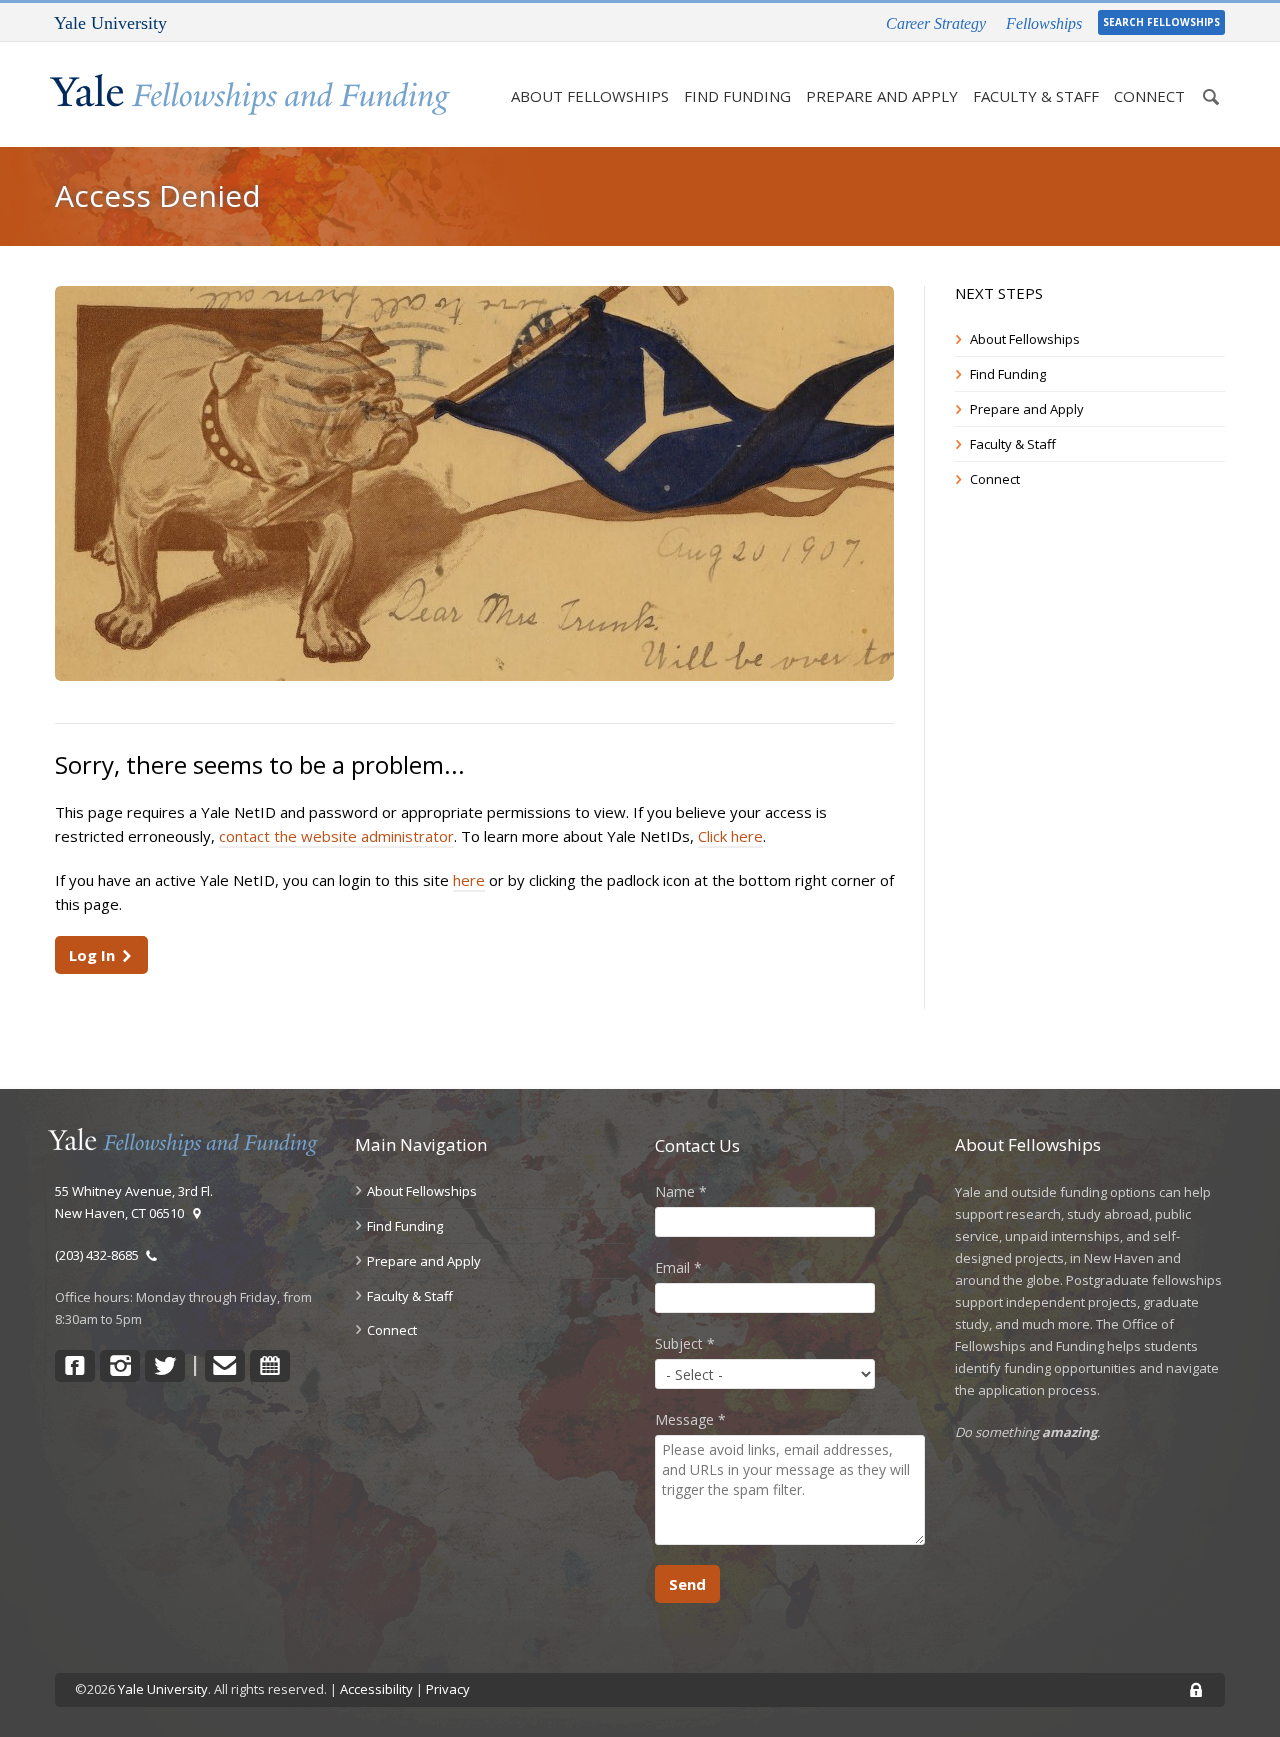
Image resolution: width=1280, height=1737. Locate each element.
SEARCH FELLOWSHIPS (1161, 22)
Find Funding (737, 96)
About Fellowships (590, 96)
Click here (730, 836)
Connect (1149, 96)
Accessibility (376, 1689)
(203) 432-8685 (100, 1255)
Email (678, 1267)
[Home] (250, 94)
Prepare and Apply (882, 96)
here (469, 880)
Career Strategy (936, 23)
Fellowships (1044, 23)
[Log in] (1196, 1691)
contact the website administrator (336, 836)
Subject (685, 1343)
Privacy (448, 1689)
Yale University (163, 1689)
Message (690, 1419)
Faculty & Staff (1036, 96)
